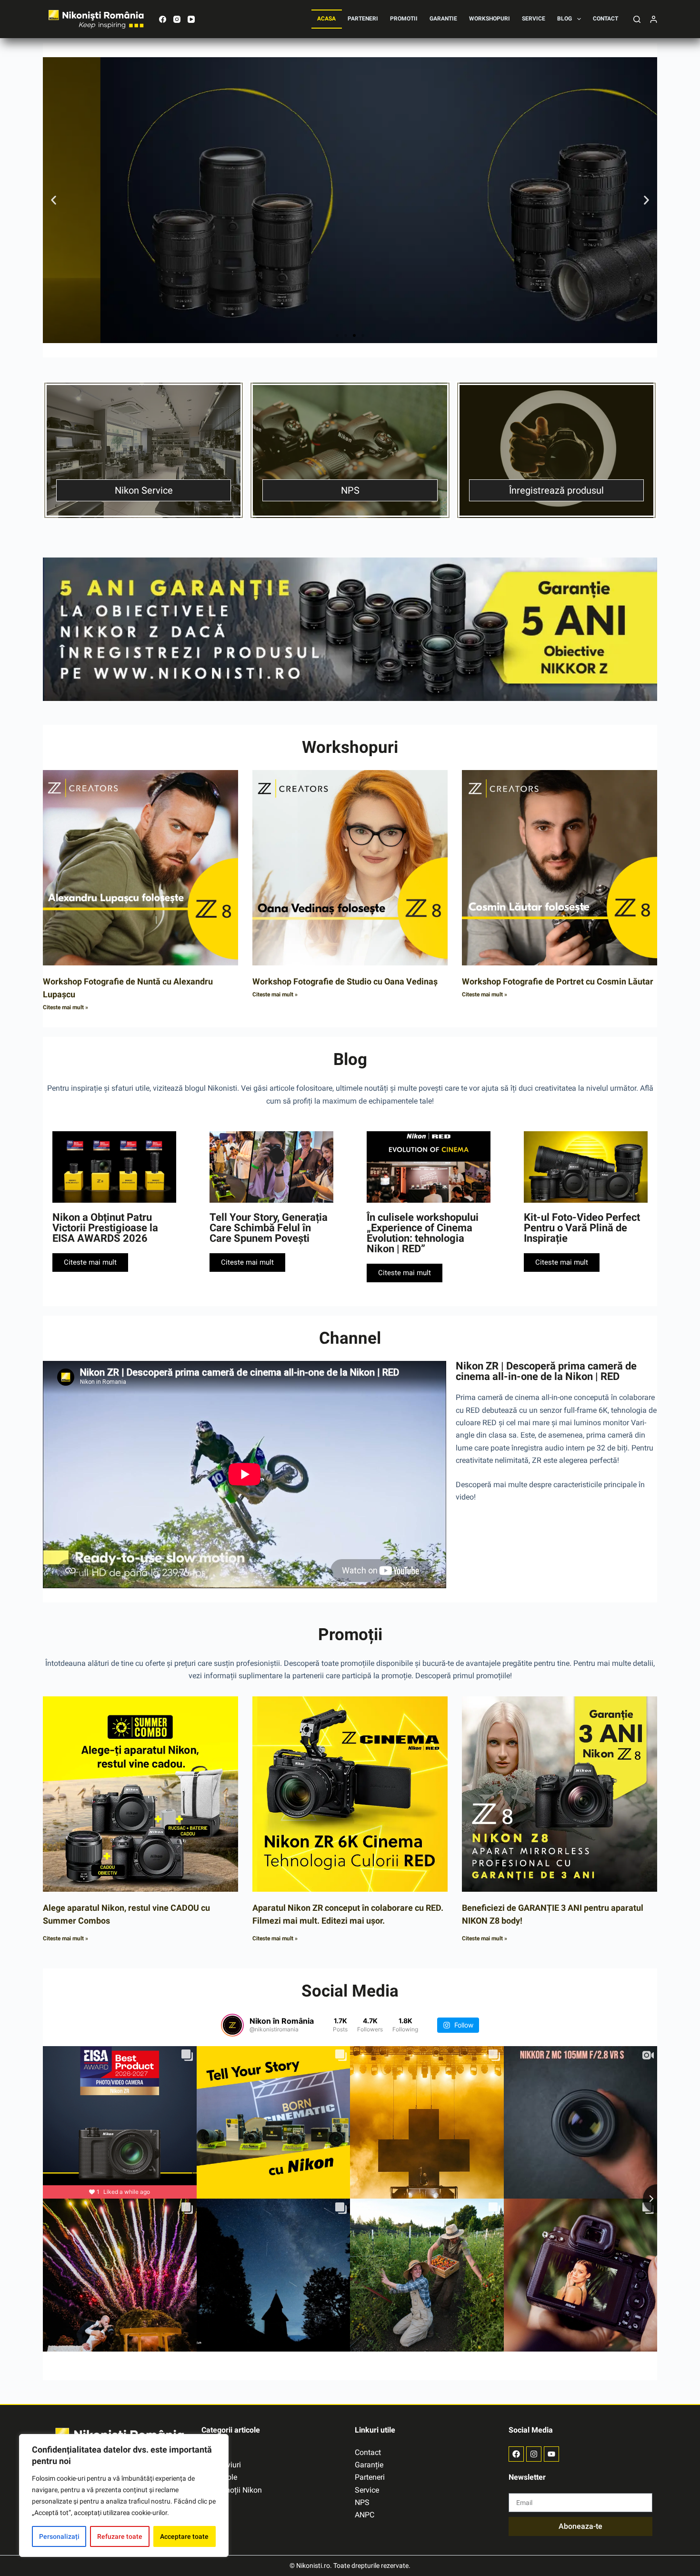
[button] (54, 200)
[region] (124, 2495)
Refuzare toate (120, 2536)
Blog (565, 19)
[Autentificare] (654, 19)
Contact (605, 19)
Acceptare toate (184, 2536)
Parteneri (363, 19)
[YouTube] (191, 19)
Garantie (443, 19)
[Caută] (637, 19)
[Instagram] (177, 19)
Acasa (326, 19)
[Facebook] (163, 19)
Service (534, 19)
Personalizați (59, 2536)
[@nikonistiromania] (232, 2025)
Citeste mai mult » (65, 1007)
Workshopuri (490, 19)
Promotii (404, 19)
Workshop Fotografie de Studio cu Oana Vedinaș (345, 981)
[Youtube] (551, 2454)
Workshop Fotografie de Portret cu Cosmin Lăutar (558, 981)
